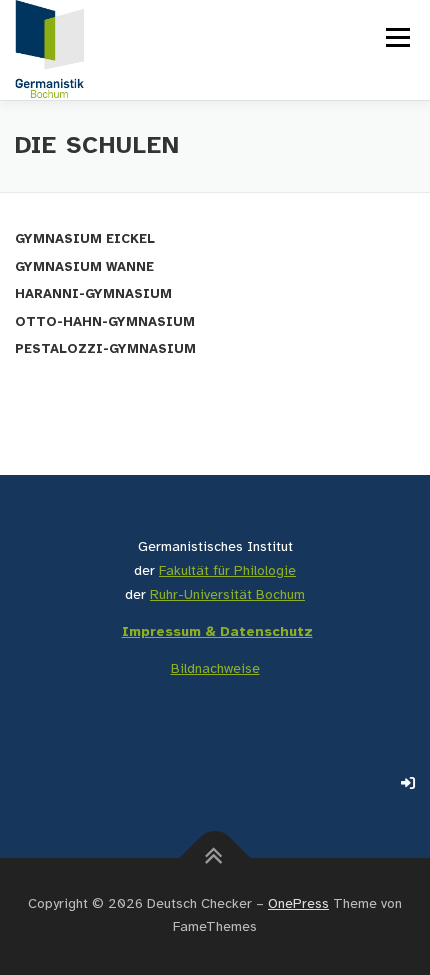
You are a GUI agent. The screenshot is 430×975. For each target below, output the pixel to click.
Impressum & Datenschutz (217, 632)
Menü (395, 37)
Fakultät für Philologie (227, 571)
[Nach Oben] (215, 857)
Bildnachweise (215, 669)
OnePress (298, 904)
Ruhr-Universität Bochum (227, 595)
